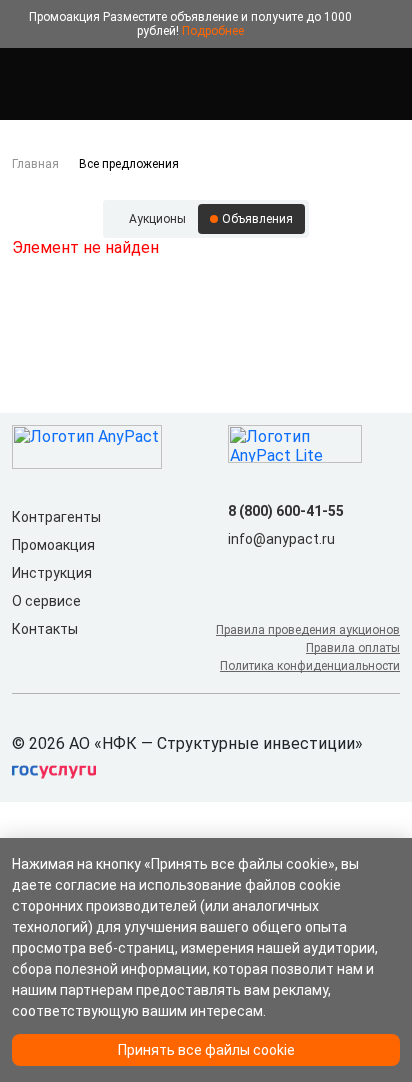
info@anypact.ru (281, 539)
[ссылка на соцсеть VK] (240, 571)
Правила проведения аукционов (308, 630)
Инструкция (52, 573)
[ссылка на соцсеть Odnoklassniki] (272, 571)
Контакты (45, 629)
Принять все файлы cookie (206, 1050)
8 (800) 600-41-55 (286, 511)
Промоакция (53, 545)
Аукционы (157, 219)
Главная (35, 164)
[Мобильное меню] (24, 84)
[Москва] (388, 84)
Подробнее (213, 31)
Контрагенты (56, 517)
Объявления (257, 219)
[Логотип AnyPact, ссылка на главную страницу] (100, 84)
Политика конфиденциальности (310, 666)
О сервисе (46, 601)
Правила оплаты (353, 648)
